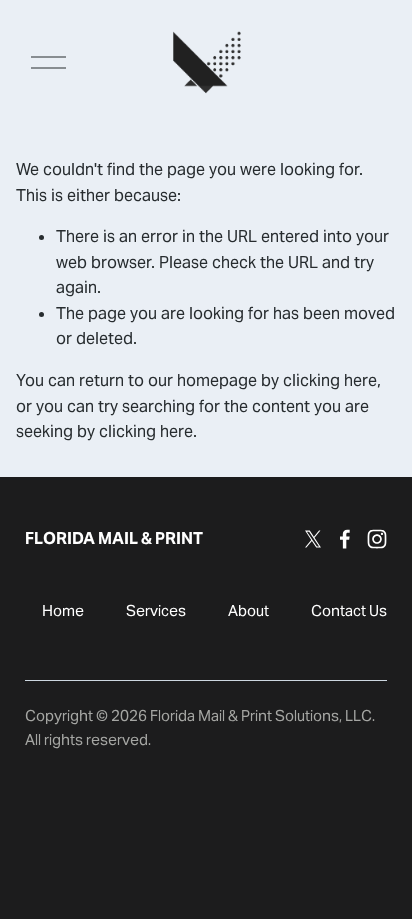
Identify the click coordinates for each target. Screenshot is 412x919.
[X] (313, 539)
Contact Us (349, 610)
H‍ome (63, 610)
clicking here (330, 380)
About (248, 610)
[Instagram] (377, 539)
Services (156, 610)
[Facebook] (345, 539)
